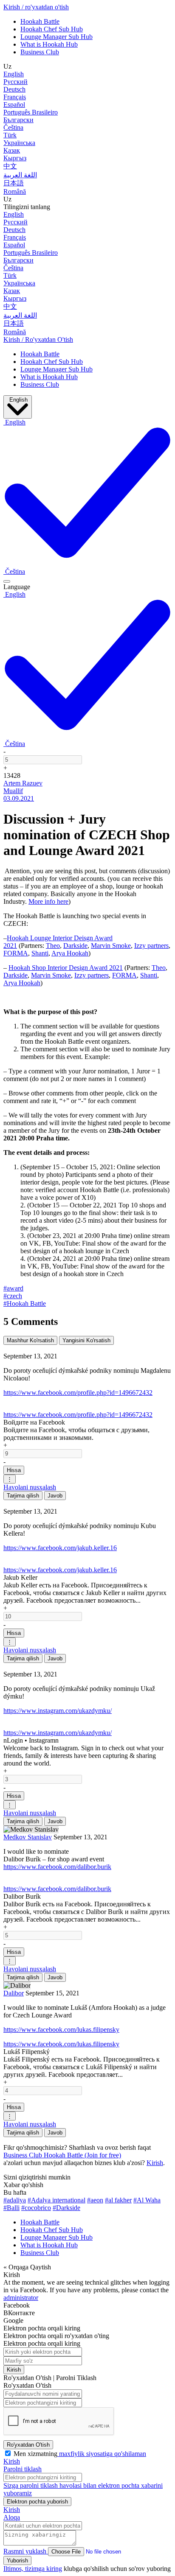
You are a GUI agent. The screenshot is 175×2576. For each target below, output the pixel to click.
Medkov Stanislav (28, 1837)
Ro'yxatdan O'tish (28, 2445)
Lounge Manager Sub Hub (56, 37)
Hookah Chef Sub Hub (52, 29)
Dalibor (14, 1993)
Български (18, 120)
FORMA (16, 953)
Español (14, 105)
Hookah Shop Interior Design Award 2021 (66, 968)
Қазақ (12, 150)
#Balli (11, 2208)
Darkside (75, 946)
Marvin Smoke (111, 946)
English (14, 74)
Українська (19, 143)
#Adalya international (56, 2200)
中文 (10, 166)
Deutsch (14, 89)
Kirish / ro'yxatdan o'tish (36, 7)
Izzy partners (151, 946)
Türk (10, 135)
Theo (53, 946)
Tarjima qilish (23, 1496)
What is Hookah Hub (49, 44)
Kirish (155, 2163)
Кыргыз (15, 158)
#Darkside (66, 2208)
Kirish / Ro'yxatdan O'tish (38, 339)
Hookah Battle (40, 21)
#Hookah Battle (25, 1303)
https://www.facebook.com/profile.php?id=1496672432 (78, 1393)
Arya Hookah (70, 953)
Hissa (14, 1470)
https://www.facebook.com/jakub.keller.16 (60, 1548)
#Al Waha (147, 2200)
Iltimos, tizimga (25, 2569)
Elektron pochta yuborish (37, 2502)
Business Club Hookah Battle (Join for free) (62, 2155)
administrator (21, 2298)
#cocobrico (36, 2208)
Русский (16, 82)
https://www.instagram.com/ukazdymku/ (58, 1711)
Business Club (40, 52)
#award (13, 1288)
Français (15, 97)
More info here (48, 901)
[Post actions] (7, 581)
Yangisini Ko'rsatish (86, 1340)
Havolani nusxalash (30, 1487)
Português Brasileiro (31, 112)
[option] (14, 571)
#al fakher (118, 2200)
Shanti (40, 953)
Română (15, 191)
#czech (13, 1296)
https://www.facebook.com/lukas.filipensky (61, 2030)
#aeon (95, 2200)
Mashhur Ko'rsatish (30, 1340)
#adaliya (15, 2200)
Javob (55, 1496)
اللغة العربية (20, 175)
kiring (54, 2569)
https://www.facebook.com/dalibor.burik (57, 1867)
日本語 (14, 183)
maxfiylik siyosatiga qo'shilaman (102, 2454)
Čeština (13, 127)
